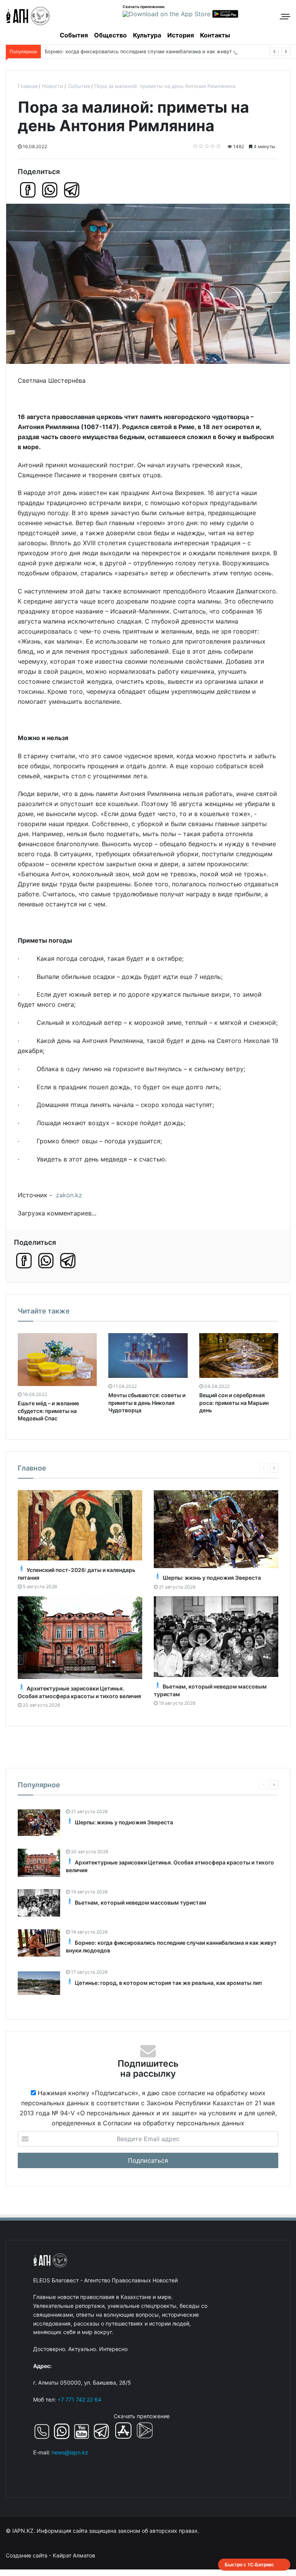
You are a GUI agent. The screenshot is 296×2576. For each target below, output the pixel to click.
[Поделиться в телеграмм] (72, 190)
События (74, 35)
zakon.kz (69, 1195)
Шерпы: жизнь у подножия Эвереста (212, 1578)
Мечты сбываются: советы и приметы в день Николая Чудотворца (147, 1403)
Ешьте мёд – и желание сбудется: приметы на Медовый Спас (48, 1411)
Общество (110, 35)
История (181, 35)
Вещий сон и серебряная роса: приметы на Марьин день (234, 1403)
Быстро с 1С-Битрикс (249, 2564)
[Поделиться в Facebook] (28, 190)
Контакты (215, 35)
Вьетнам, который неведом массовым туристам (140, 1902)
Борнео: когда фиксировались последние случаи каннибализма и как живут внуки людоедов (159, 52)
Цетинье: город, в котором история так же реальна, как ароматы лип (168, 1983)
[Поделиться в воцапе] (50, 190)
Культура (147, 35)
